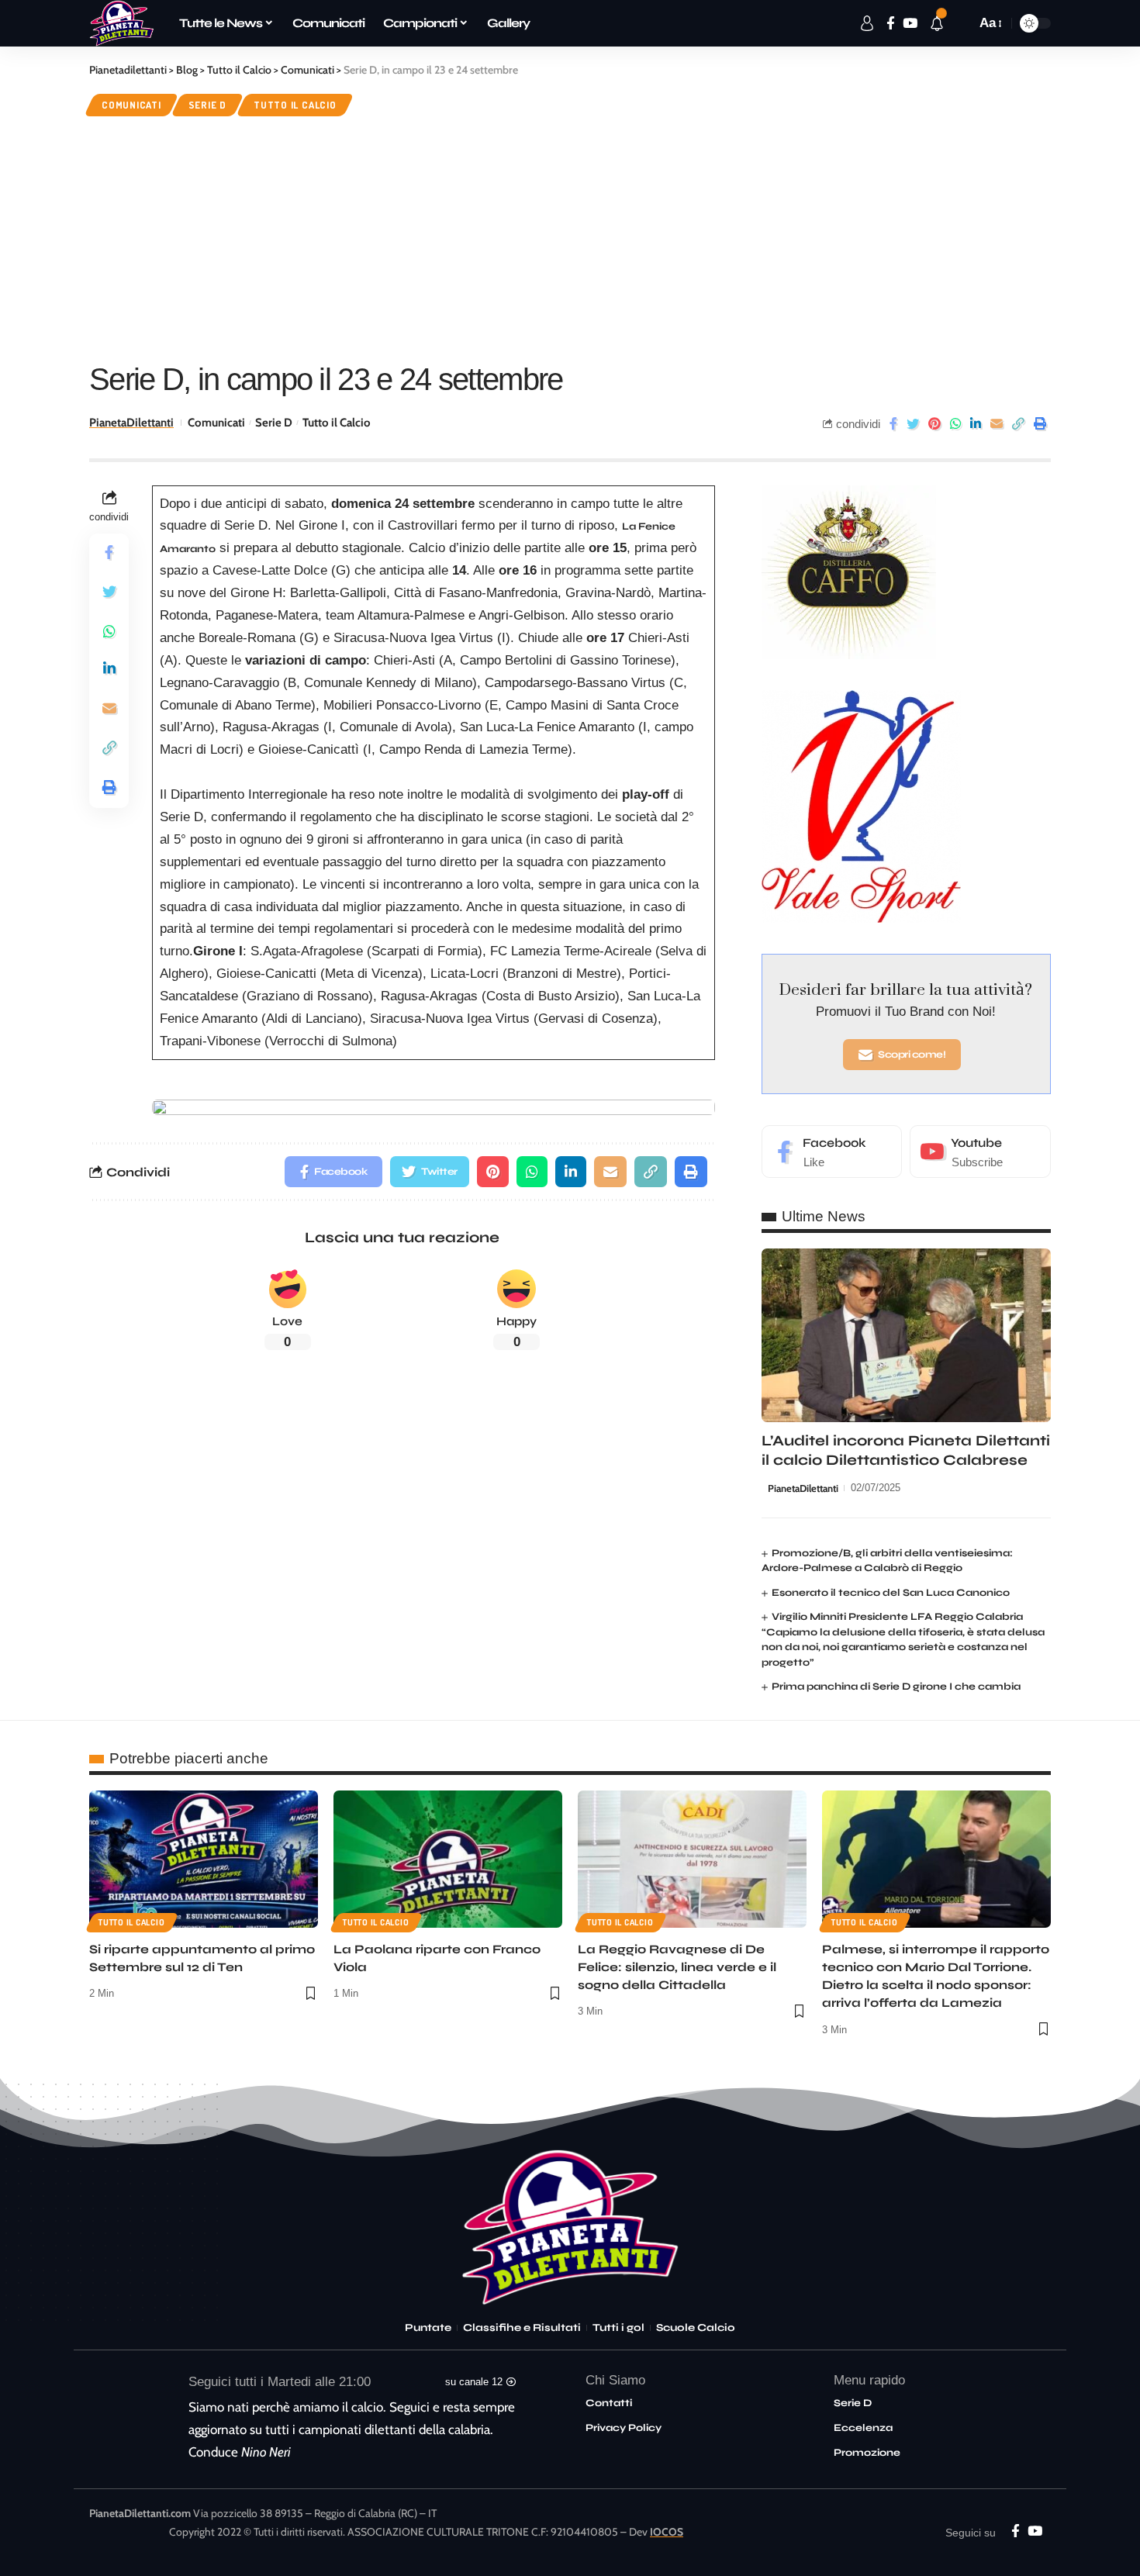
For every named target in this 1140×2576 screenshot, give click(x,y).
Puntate (428, 2328)
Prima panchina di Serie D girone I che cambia (896, 1687)
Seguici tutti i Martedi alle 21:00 (280, 2382)
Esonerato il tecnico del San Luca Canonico (891, 1593)
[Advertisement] (570, 237)
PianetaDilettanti (131, 423)
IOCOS (667, 2532)
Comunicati (131, 105)
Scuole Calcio (696, 2328)
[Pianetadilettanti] (122, 23)
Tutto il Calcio (295, 105)
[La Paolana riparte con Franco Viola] (448, 1859)
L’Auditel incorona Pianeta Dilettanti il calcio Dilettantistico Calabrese (906, 1450)
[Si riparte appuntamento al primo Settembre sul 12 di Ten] (204, 1859)
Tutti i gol (618, 2328)
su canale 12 (474, 2382)
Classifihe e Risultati (522, 2328)
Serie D (207, 105)
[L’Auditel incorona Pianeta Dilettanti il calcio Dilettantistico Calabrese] (906, 1335)
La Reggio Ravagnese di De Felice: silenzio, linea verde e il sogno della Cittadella (677, 1967)
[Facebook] (832, 1152)
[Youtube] (980, 1152)
